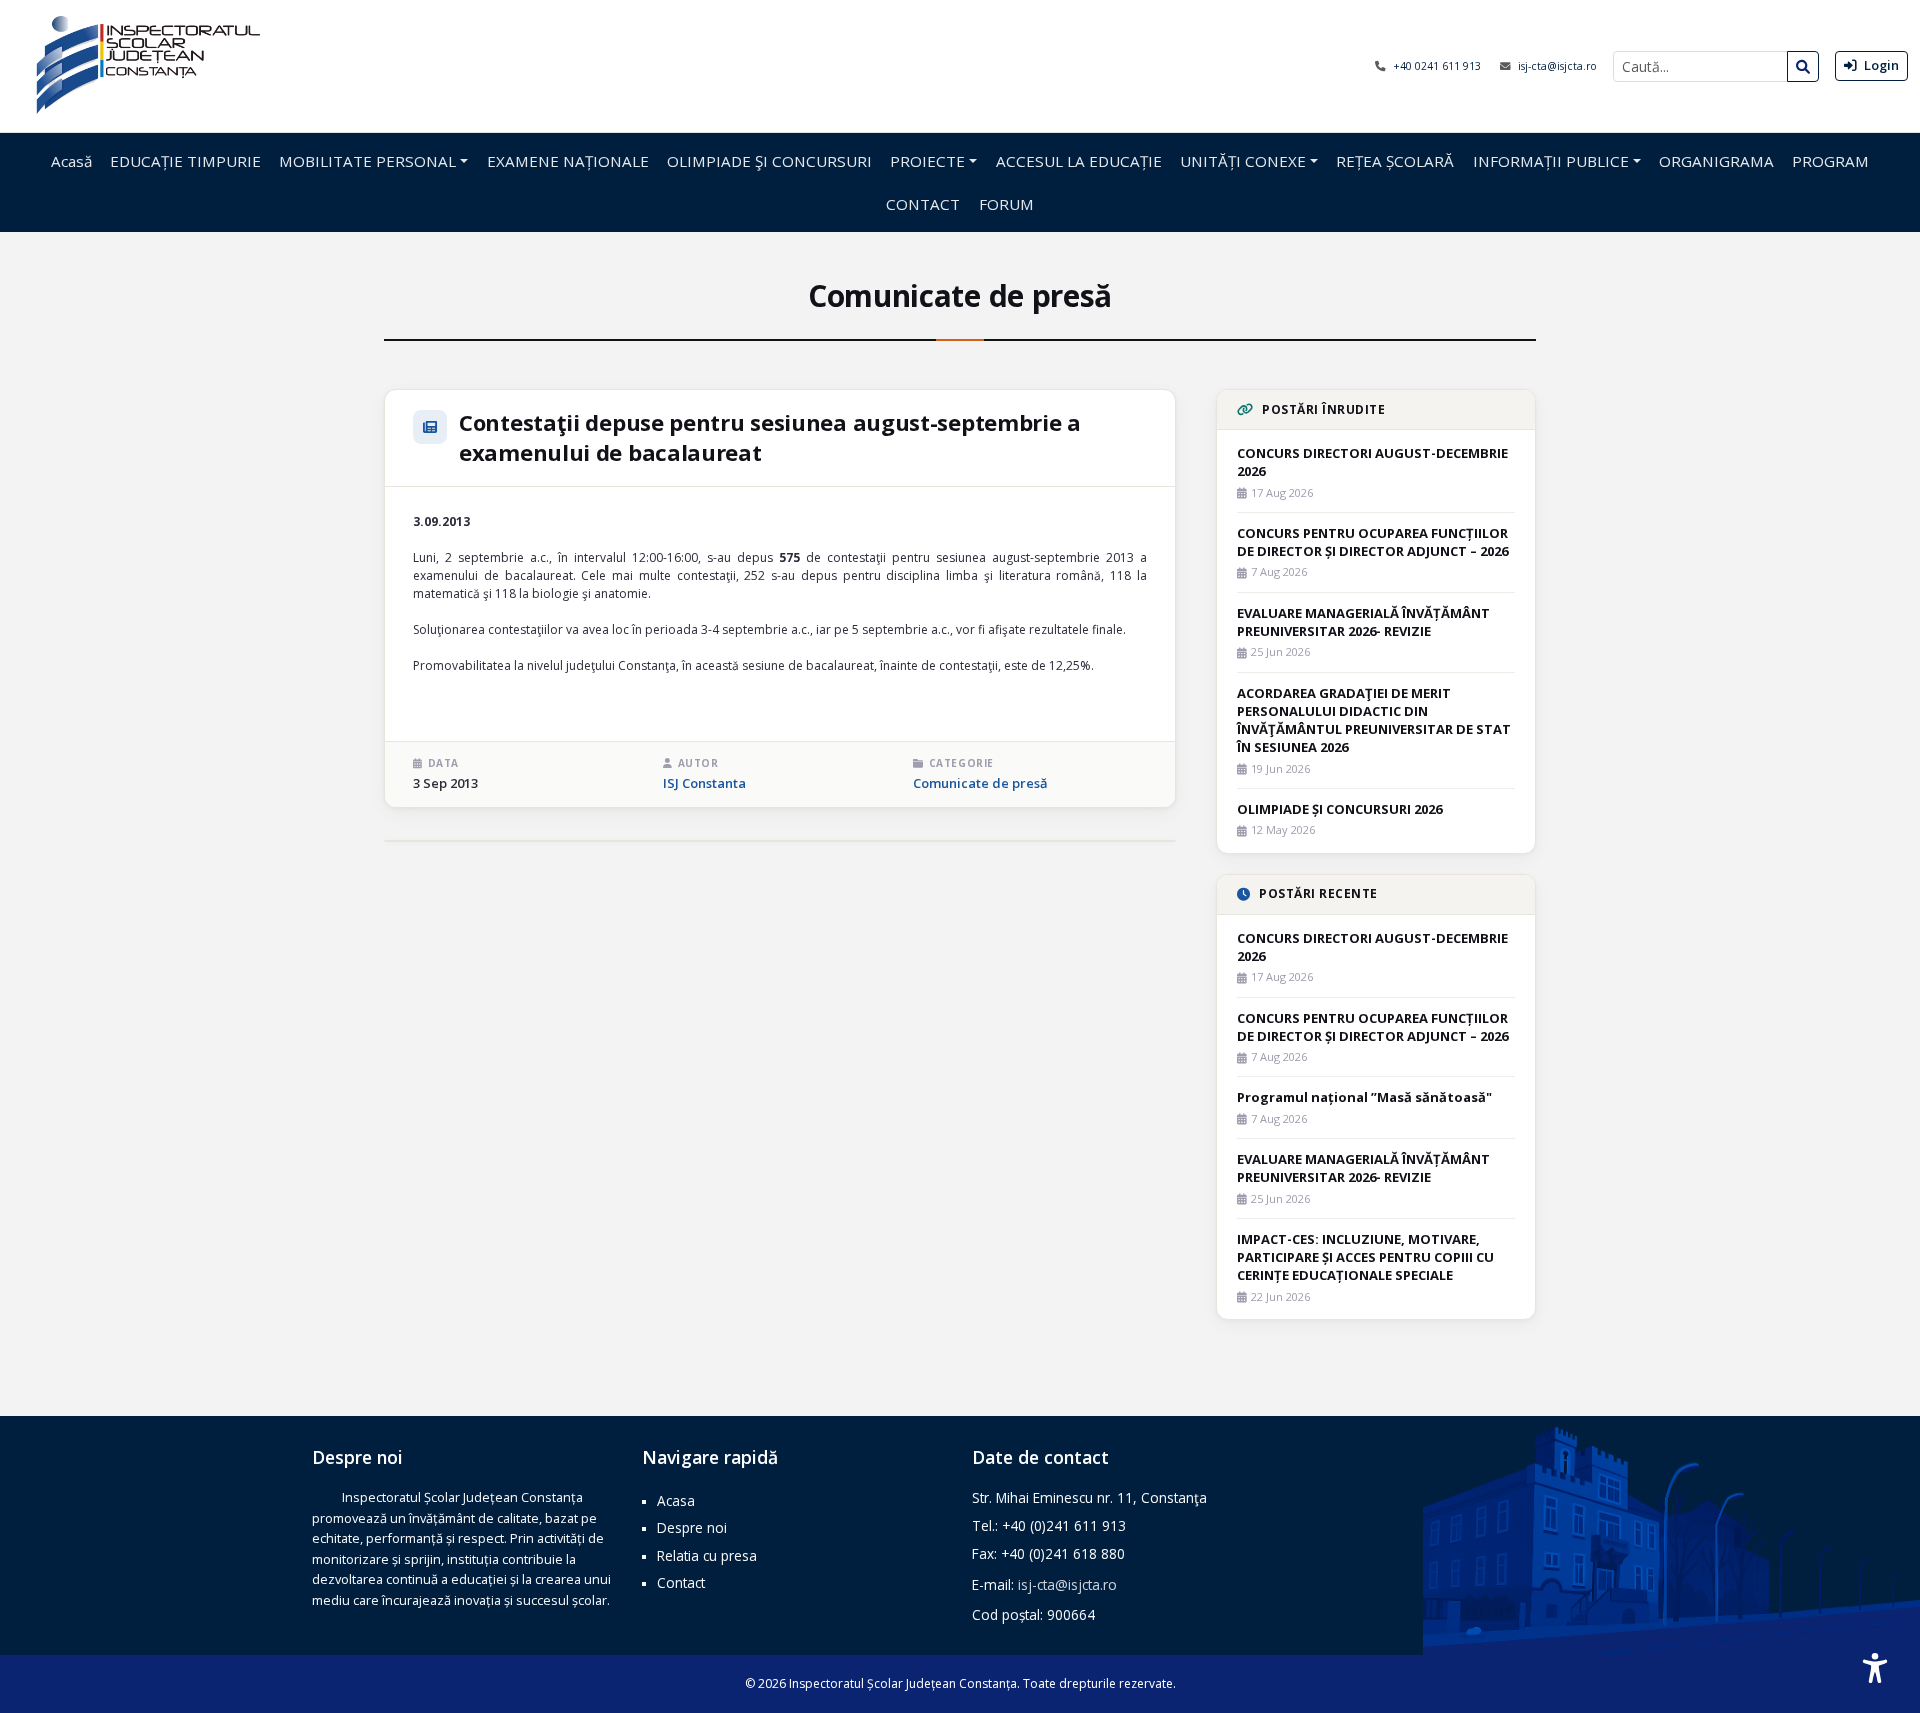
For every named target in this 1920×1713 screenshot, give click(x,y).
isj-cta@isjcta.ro (1557, 66)
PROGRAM (1830, 161)
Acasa (676, 1500)
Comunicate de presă (980, 783)
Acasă (71, 161)
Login (1880, 65)
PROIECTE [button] (927, 161)
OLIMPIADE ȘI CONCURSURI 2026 (1339, 809)
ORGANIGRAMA (1716, 161)
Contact (681, 1582)
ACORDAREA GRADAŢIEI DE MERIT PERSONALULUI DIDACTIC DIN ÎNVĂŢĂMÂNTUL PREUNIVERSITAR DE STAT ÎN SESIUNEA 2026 (1374, 720)
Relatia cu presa (707, 1555)
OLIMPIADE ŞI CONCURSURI (769, 161)
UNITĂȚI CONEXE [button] (1243, 161)
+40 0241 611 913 (1438, 66)
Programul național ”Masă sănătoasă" (1364, 1097)
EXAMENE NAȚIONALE (568, 161)
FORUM (1006, 204)
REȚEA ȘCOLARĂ (1395, 161)
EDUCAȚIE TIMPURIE (185, 161)
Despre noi (692, 1527)
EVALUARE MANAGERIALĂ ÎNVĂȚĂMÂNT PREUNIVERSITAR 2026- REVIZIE (1363, 622)
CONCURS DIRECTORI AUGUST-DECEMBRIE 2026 (1372, 462)
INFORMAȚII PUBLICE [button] (1551, 161)
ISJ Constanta (704, 783)
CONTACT (923, 204)
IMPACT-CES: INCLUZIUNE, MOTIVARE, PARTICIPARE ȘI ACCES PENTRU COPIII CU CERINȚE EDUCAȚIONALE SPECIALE (1365, 1257)
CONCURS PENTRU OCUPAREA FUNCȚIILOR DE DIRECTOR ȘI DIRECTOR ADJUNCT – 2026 (1372, 542)
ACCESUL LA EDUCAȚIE (1079, 161)
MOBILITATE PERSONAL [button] (367, 161)
